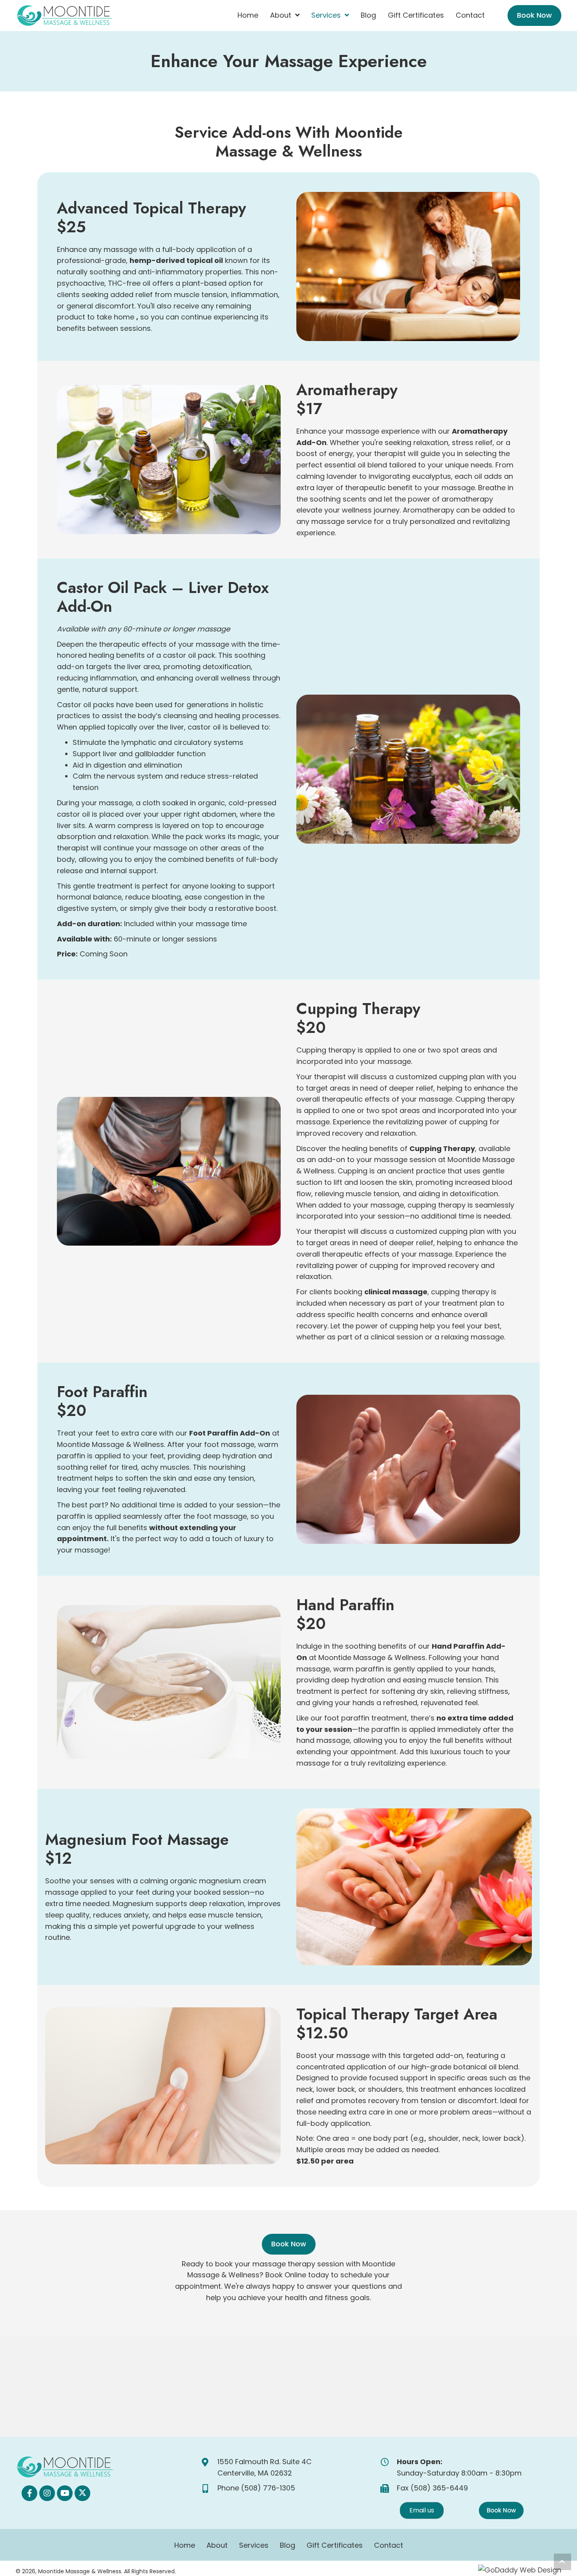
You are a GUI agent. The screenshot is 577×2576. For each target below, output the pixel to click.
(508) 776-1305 (268, 2488)
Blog (288, 2545)
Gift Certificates (335, 2545)
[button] (29, 2493)
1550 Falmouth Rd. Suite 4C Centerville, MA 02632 (265, 2467)
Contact (389, 2545)
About (217, 2545)
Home (185, 2545)
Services (254, 2545)
